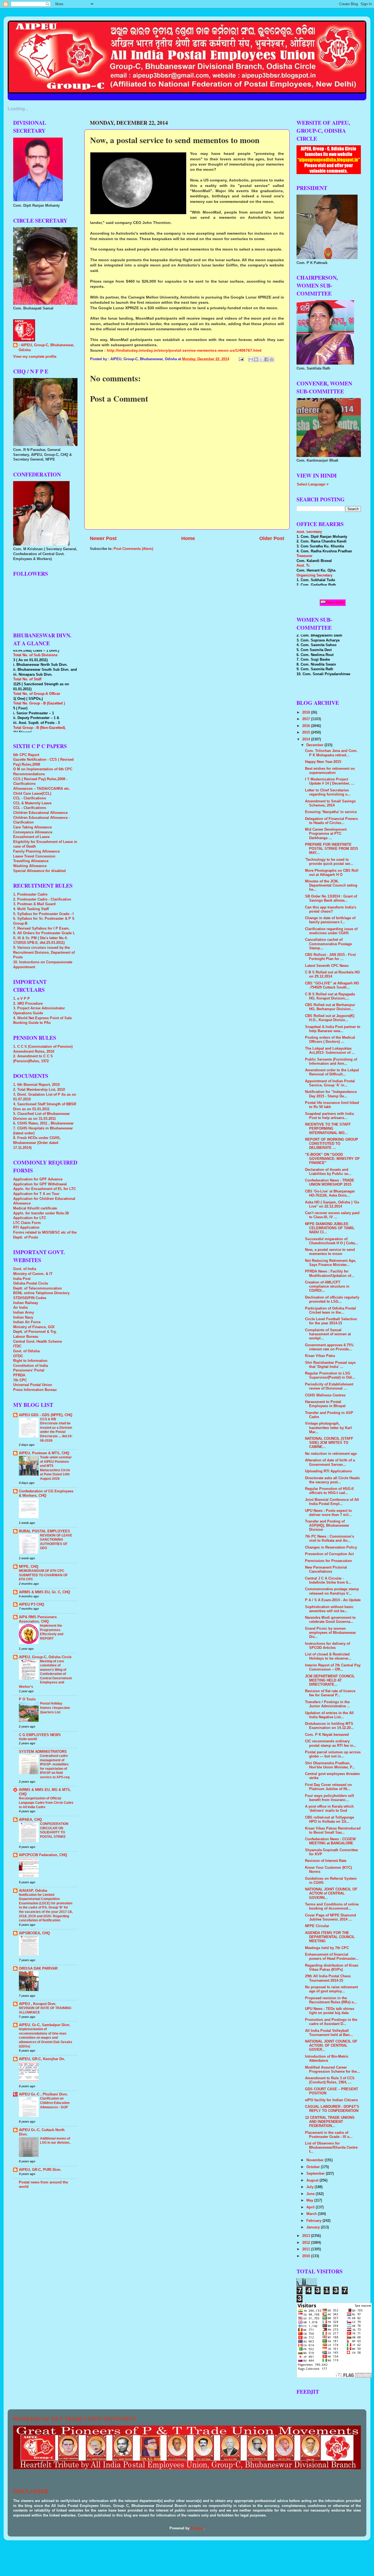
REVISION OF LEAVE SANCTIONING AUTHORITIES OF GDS (56, 1542)
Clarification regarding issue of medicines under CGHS (331, 931)
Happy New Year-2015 (323, 762)
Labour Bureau (26, 1337)
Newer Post (103, 538)
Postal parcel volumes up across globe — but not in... (333, 1754)
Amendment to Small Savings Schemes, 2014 (330, 803)
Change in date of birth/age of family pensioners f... (330, 920)
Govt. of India (25, 1269)
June (311, 2194)
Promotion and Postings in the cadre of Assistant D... (331, 2022)
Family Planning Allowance (36, 851)
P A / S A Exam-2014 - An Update (333, 1600)
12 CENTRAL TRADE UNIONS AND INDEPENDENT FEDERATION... (330, 2122)
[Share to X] (261, 359)
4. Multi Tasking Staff (31, 909)
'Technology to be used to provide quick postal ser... (329, 862)
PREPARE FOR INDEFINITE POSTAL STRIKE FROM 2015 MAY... (331, 849)
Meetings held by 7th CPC (327, 1948)
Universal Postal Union (33, 1385)
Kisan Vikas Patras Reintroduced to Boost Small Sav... (333, 1831)
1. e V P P (21, 999)
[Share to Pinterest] (272, 359)
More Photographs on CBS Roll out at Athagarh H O (332, 873)
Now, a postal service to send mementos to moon (330, 1252)
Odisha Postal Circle (31, 1283)
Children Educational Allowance (40, 813)
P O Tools (27, 1699)
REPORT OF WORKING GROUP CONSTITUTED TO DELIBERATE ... (332, 1144)
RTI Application (26, 1228)
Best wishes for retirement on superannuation (330, 771)
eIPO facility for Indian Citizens (331, 2100)
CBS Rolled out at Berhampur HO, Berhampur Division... (330, 1007)
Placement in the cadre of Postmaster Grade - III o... (329, 2135)
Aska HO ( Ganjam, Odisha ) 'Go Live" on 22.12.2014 (332, 1204)
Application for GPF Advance (38, 1179)
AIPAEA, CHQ (30, 1820)
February (314, 2221)
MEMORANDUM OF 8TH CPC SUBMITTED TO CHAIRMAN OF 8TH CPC (43, 1575)
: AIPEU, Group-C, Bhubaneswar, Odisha (46, 348)
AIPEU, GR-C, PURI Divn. (40, 2170)
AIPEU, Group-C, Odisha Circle (45, 1657)
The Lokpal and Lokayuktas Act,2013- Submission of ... (330, 1051)
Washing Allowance (30, 866)
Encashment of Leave (31, 837)
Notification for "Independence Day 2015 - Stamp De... (331, 1094)
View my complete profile (35, 357)
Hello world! (28, 1739)
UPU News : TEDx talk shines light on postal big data (330, 2011)
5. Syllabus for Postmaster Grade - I (43, 914)
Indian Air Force (27, 1322)
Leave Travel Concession (34, 856)
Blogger (197, 2528)
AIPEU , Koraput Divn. (38, 2004)
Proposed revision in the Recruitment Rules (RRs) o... (331, 2000)
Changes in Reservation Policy (331, 1547)
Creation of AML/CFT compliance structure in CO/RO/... (327, 1286)
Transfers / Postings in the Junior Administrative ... (328, 1704)
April (311, 2207)
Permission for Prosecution (328, 1561)
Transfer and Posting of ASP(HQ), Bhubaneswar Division (327, 1526)
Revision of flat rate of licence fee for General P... (330, 1693)
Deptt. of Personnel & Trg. (35, 1332)
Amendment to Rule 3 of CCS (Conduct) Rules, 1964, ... (330, 2080)
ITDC (17, 1346)
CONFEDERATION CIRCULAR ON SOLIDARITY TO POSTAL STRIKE (54, 1830)
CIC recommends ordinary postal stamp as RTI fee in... (331, 1743)
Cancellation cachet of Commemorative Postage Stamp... (328, 944)
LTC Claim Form (27, 1223)
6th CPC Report (26, 755)
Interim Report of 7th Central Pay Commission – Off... (333, 1667)
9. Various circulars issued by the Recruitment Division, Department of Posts (44, 952)
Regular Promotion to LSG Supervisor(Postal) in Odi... (330, 1375)
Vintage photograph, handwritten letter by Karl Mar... (328, 1428)
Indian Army (24, 1313)
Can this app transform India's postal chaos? (331, 909)
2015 (307, 732)
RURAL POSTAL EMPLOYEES (44, 1531)
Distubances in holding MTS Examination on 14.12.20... (330, 1726)
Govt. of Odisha (26, 1351)
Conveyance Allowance (33, 832)
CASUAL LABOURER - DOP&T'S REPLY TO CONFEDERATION (332, 2109)
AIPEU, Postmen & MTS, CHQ (44, 1453)
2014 (307, 739)
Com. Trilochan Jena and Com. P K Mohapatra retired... (331, 753)
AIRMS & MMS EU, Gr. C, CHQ (44, 1592)
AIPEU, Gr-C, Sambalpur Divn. (45, 2025)
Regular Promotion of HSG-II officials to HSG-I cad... (329, 1491)
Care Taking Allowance (32, 827)
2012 (307, 2243)
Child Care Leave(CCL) (32, 794)
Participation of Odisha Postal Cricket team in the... (330, 1310)
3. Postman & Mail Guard (34, 904)
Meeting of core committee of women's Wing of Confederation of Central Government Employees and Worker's (45, 1674)
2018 (307, 712)
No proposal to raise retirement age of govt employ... (331, 1989)
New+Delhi (335, 602)
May (310, 2200)
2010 (307, 2256)
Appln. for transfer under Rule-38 (41, 1213)
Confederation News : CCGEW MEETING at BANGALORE (330, 1841)
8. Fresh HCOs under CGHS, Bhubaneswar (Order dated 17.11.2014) (37, 1143)
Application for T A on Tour (36, 1194)
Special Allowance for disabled (39, 871)
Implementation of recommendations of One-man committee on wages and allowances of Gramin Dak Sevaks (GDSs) (46, 2038)
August (313, 2180)
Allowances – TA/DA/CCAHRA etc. (42, 789)
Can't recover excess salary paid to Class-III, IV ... (332, 1215)
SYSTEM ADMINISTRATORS (43, 1752)
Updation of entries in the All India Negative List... (329, 1715)
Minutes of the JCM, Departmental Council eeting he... (331, 885)
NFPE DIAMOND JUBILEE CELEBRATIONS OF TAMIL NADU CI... (330, 1228)
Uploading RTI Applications (328, 1471)
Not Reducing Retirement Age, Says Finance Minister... (331, 1263)
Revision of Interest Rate (326, 1861)
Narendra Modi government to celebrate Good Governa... (330, 1620)
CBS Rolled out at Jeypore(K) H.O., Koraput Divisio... (330, 1018)
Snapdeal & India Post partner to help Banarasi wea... (333, 1029)
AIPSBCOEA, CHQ (34, 1933)
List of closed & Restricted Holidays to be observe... (328, 1656)
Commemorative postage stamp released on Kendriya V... (332, 1591)
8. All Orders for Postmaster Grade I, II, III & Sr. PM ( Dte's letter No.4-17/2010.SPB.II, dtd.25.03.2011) (44, 938)
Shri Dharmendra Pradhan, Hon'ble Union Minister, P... (330, 1765)
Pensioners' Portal (29, 1370)
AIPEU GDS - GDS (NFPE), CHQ (46, 1415)
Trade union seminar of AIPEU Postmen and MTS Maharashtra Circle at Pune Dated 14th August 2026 (56, 1468)
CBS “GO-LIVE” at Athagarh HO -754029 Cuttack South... (332, 985)
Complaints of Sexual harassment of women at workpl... (328, 1334)
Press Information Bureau (35, 1390)
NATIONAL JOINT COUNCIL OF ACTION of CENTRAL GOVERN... (331, 1893)
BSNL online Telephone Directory (41, 1293)
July (310, 2187)
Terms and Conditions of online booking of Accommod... (332, 1906)
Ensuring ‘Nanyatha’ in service (331, 812)
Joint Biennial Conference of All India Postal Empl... (332, 1502)
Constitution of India (31, 1366)
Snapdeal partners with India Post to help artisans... (329, 1116)
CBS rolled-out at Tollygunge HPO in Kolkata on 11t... (330, 1820)
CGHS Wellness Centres (325, 1395)
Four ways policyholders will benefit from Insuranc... (330, 1798)
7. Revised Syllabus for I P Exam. (41, 928)
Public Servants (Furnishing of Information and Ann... (331, 1062)
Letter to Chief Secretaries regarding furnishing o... (328, 792)
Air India (20, 1308)
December (315, 745)
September (316, 2174)
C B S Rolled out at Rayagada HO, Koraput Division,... (330, 996)
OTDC (18, 1356)
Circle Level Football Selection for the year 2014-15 (331, 1321)
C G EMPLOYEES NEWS (40, 1735)
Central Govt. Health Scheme (38, 1342)
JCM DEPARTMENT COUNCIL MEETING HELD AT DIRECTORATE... (330, 1680)
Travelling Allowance (31, 861)
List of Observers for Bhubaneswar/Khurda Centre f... (331, 2148)
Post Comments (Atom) (133, 549)
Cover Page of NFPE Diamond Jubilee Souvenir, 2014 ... (330, 1917)
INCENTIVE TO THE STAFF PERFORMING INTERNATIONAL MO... (328, 1129)
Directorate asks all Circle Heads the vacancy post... (332, 1480)
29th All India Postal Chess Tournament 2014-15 (328, 1978)
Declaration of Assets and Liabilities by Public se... (328, 1172)
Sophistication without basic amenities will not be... (329, 1609)
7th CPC (20, 1380)
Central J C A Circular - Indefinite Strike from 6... (328, 1580)
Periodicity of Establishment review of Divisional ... (329, 1386)
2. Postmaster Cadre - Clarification (42, 899)
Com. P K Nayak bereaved (327, 1735)
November (316, 2160)
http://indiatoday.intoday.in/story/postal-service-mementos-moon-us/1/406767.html (184, 350)
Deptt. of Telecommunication (38, 1288)
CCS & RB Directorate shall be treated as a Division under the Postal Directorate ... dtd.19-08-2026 (56, 1430)
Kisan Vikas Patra (320, 1356)
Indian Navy (23, 1317)
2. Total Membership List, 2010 (39, 1090)
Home (188, 538)
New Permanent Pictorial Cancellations (326, 1570)
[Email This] (251, 359)
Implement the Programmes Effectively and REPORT (52, 1632)
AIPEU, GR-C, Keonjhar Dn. (42, 2059)
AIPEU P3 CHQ (31, 1604)
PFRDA (19, 1375)
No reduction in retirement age (331, 1454)
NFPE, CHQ (29, 1567)
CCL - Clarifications (30, 798)
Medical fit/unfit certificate (35, 1208)
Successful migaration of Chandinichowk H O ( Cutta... (332, 1241)
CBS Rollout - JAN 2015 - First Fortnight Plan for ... (330, 957)
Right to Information (30, 1361)
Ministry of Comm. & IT (33, 1274)
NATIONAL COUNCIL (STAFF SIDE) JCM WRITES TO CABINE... (329, 1443)
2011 (307, 2249)
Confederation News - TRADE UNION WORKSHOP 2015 (330, 1182)
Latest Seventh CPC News (327, 966)
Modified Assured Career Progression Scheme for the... (333, 2070)
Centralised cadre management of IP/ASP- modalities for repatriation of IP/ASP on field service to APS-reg (55, 1766)
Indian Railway (26, 1303)
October (314, 2167)
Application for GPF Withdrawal (40, 1184)
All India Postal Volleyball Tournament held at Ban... (329, 2033)
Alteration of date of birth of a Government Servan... (330, 1462)
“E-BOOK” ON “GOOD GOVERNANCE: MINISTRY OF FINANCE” (332, 1159)
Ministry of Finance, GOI (34, 1327)
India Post (22, 1279)
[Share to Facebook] (266, 359)
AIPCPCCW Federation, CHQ (43, 1855)
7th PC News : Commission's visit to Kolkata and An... (330, 1539)
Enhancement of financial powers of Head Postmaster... (332, 1957)
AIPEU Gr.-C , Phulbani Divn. (43, 2094)
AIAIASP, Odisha (33, 1891)
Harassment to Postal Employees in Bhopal (325, 1404)
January (314, 2227)
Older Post (272, 538)
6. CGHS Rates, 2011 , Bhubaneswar (43, 1123)
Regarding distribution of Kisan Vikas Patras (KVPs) (332, 1968)
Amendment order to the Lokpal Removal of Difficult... (332, 1072)
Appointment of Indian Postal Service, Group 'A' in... (330, 1083)
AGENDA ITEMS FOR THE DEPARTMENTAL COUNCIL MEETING (330, 1937)
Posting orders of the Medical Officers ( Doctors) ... (330, 1040)
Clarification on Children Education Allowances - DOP (55, 2103)
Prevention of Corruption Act (329, 1554)
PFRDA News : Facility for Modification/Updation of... (330, 1273)
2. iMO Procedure (28, 1004)
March (312, 2214)
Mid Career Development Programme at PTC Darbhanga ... (326, 834)
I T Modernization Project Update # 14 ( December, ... (330, 781)
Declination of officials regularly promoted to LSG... (332, 1300)
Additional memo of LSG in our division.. (55, 2141)
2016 (307, 726)
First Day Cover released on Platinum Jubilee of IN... (328, 1787)
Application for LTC (30, 1218)
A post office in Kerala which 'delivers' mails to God (329, 1809)
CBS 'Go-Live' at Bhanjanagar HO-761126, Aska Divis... (330, 1193)
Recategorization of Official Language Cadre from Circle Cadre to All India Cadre (46, 1803)
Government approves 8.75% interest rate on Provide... (329, 1347)
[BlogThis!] (256, 359)
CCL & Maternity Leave (32, 803)
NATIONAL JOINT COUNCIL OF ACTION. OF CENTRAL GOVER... (331, 2046)
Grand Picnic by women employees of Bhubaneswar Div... (330, 1633)
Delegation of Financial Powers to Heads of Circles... (331, 821)
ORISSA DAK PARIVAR (38, 1969)
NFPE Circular (317, 1926)
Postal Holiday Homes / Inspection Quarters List (55, 1708)
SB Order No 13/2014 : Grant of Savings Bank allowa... (331, 898)
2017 (307, 719)
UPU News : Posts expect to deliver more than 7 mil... (328, 1513)
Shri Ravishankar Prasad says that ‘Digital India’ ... (330, 1365)
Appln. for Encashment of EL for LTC (44, 1189)
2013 (307, 2236)
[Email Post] (241, 359)
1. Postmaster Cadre (30, 894)
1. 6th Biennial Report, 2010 (36, 1085)
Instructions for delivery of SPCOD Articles (327, 1646)
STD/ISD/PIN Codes (30, 1298)
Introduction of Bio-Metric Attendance (327, 2059)
